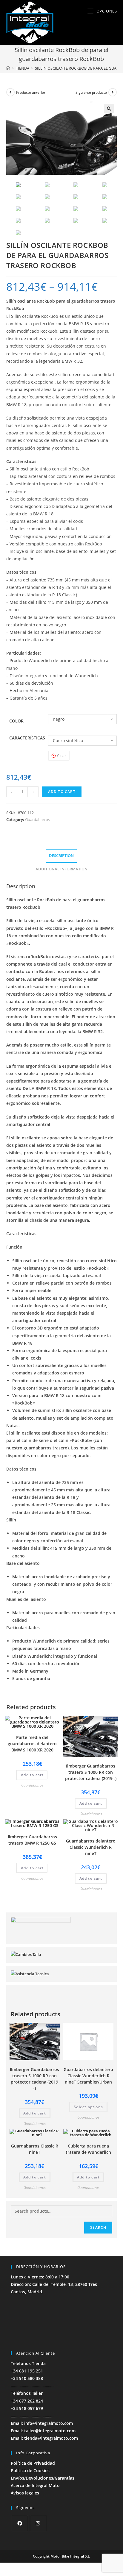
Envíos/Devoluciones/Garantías (43, 2478)
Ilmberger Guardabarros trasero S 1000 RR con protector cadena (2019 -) (91, 1772)
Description (61, 856)
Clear (61, 756)
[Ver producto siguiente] (113, 92)
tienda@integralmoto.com (51, 2438)
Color (16, 721)
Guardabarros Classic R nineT (35, 2149)
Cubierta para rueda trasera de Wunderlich (88, 2149)
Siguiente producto (91, 92)
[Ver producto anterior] (10, 92)
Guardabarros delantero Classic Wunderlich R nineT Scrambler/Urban (88, 2076)
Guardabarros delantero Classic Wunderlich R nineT (91, 1847)
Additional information (61, 869)
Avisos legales (25, 2493)
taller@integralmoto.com (50, 2431)
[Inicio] (8, 68)
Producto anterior (31, 92)
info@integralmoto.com (49, 2423)
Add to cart (62, 792)
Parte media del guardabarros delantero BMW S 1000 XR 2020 (32, 1744)
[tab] (62, 856)
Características (27, 738)
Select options (88, 2107)
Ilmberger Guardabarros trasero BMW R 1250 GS (32, 1840)
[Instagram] (38, 2523)
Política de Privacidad (33, 2463)
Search (98, 2227)
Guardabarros (37, 819)
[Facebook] (20, 2523)
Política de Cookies (30, 2471)
